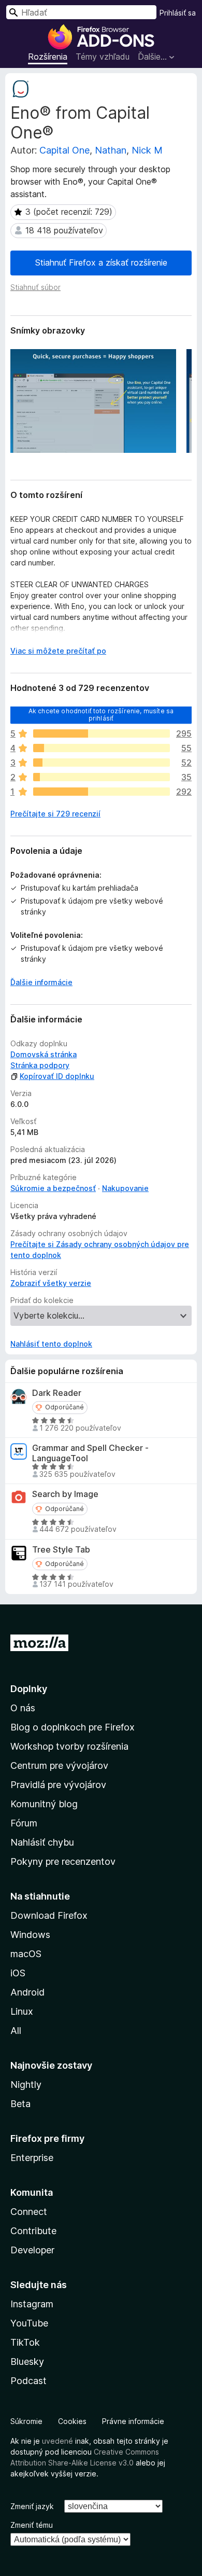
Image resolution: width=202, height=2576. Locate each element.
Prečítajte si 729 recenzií (55, 814)
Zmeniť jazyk (32, 2506)
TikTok (25, 2342)
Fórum (24, 1823)
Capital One (64, 150)
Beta (20, 2104)
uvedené (57, 2441)
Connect (29, 2212)
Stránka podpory (40, 1065)
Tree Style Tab (61, 1550)
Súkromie (26, 2421)
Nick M (147, 150)
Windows (30, 1935)
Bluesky (27, 2362)
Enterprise (32, 2158)
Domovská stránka (44, 1054)
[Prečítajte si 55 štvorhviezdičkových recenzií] (102, 748)
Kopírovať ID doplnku (57, 1076)
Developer (32, 2250)
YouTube (29, 2323)
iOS (18, 1973)
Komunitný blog (44, 1804)
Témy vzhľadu (103, 57)
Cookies (72, 2421)
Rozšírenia (48, 57)
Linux (22, 2011)
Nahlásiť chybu (42, 1842)
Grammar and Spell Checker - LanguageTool (90, 1453)
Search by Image (65, 1494)
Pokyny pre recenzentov (63, 1861)
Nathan (111, 150)
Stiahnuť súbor (35, 287)
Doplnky (29, 1689)
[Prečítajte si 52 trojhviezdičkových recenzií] (102, 763)
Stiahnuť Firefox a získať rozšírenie (101, 262)
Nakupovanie (125, 1188)
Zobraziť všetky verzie (51, 1283)
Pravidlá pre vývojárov (58, 1785)
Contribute (33, 2231)
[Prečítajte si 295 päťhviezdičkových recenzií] (102, 733)
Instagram (32, 2304)
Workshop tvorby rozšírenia (69, 1746)
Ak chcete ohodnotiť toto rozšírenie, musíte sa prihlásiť (101, 714)
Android (27, 1992)
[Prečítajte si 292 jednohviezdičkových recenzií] (102, 792)
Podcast (28, 2381)
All (16, 2031)
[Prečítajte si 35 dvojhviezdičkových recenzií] (102, 777)
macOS (26, 1954)
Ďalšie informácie (41, 982)
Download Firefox (49, 1915)
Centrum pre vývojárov (59, 1765)
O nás (23, 1708)
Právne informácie (133, 2421)
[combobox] (81, 12)
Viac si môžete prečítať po (58, 651)
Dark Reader (57, 1393)
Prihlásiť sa (178, 13)
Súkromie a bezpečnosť (53, 1188)
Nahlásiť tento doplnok (51, 1344)
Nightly (26, 2085)
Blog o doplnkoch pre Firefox (73, 1727)
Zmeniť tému (32, 2525)
